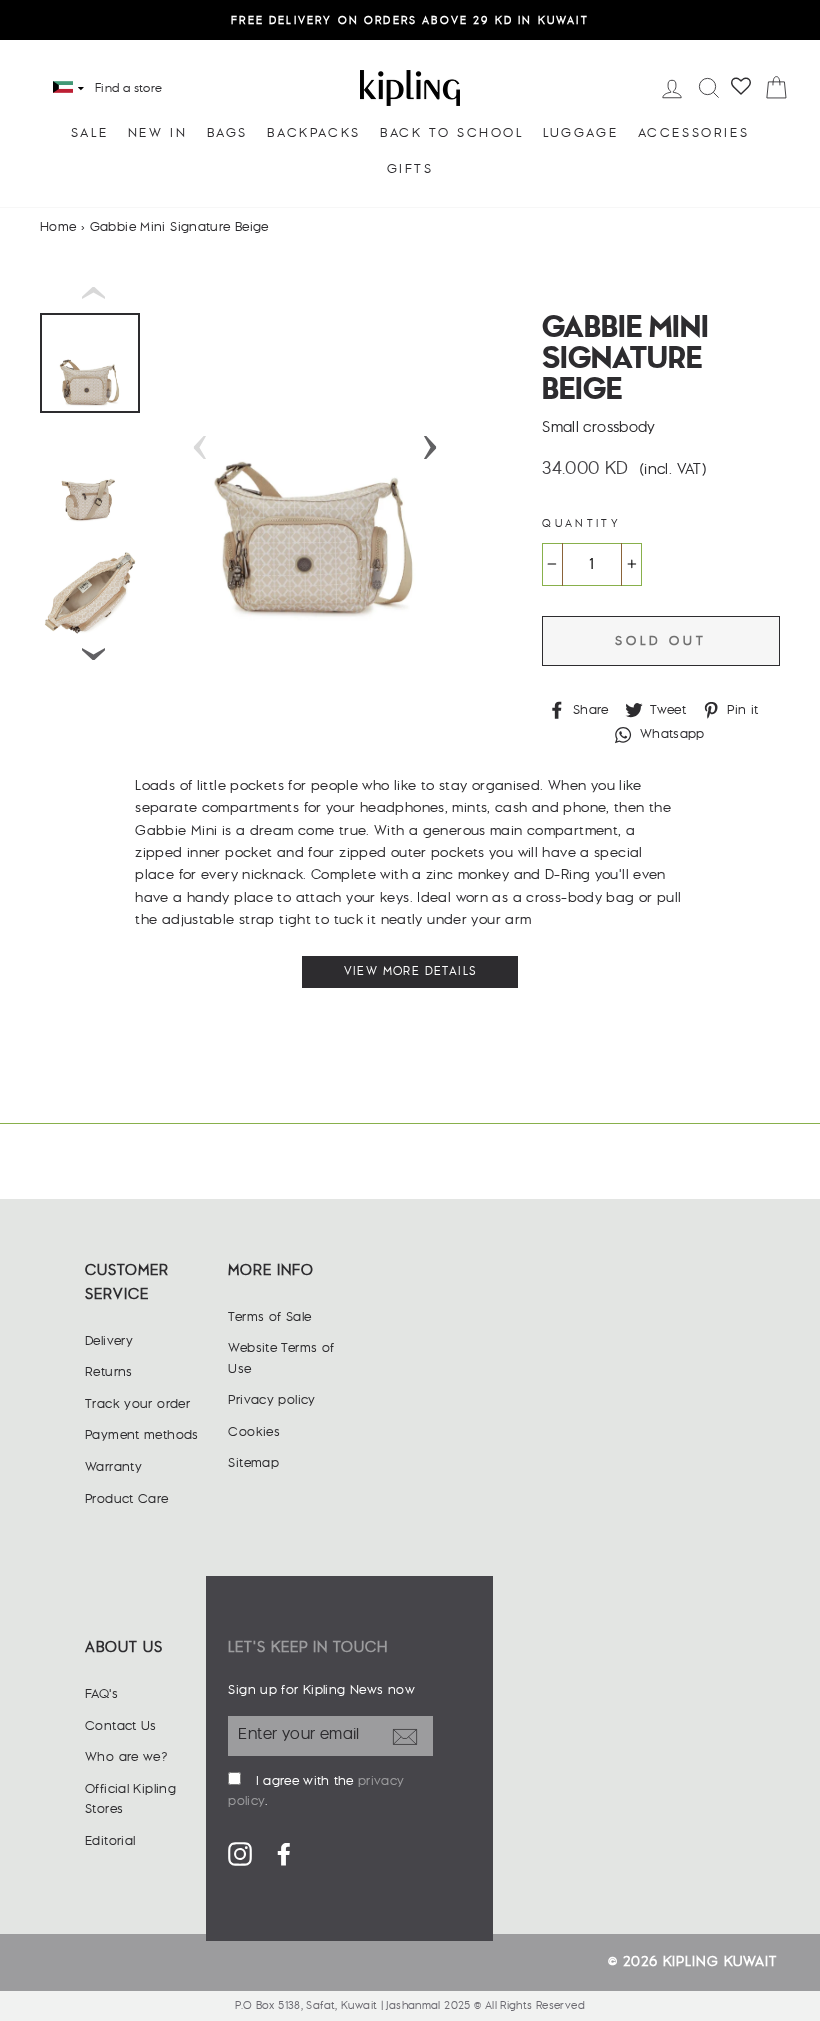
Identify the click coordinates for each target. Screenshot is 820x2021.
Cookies (254, 1432)
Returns (109, 1372)
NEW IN (158, 133)
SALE (89, 133)
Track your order (137, 1404)
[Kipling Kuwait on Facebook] (284, 1853)
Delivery (109, 1341)
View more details (410, 971)
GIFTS (410, 169)
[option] (410, 20)
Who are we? (126, 1757)
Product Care (127, 1499)
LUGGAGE (580, 133)
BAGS (227, 133)
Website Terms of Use (281, 1358)
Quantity (581, 523)
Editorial (110, 1841)
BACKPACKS (313, 133)
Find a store (129, 88)
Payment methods (142, 1435)
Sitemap (253, 1463)
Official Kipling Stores (130, 1799)
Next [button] (430, 441)
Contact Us (121, 1726)
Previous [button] (200, 441)
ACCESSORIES (694, 133)
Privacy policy (271, 1400)
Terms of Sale (269, 1317)
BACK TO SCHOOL (451, 133)
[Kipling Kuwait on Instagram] (240, 1853)
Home (58, 227)
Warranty (113, 1467)
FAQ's (101, 1694)
